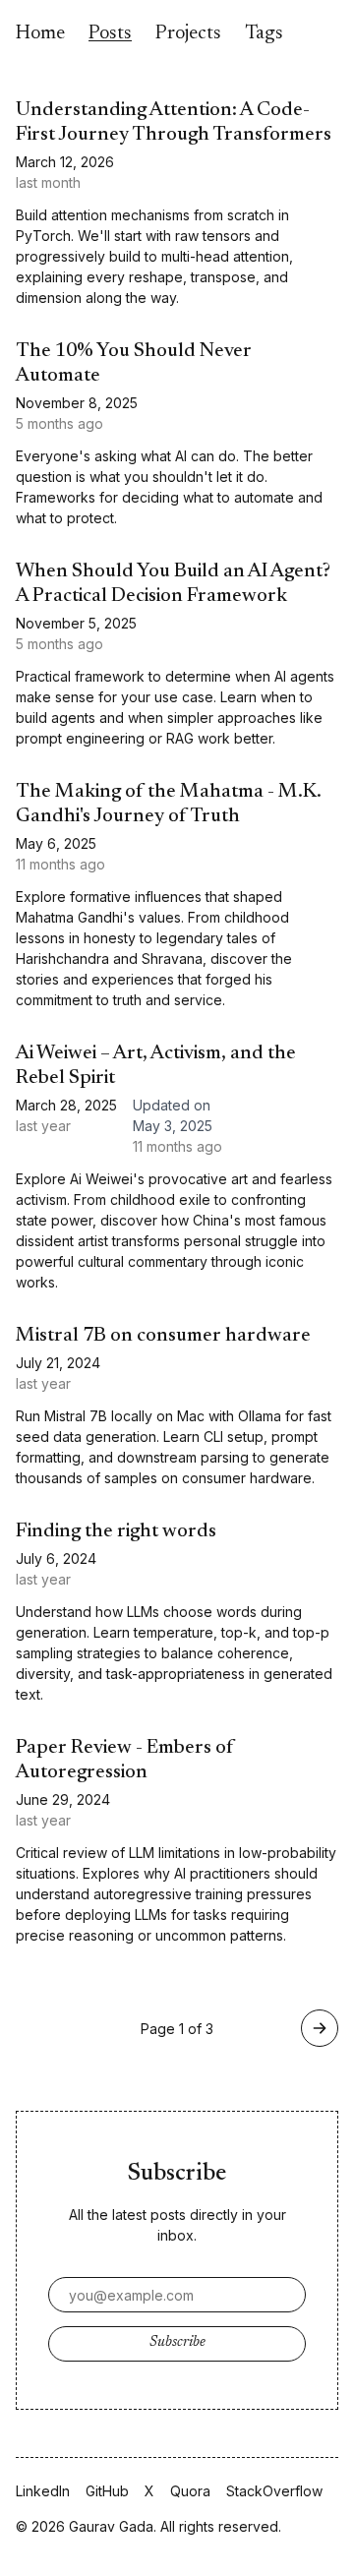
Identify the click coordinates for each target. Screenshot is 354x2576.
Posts (110, 33)
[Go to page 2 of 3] (320, 2028)
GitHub (107, 2491)
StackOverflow (274, 2491)
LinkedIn (43, 2491)
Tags (264, 33)
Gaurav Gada (111, 2526)
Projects (188, 33)
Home (40, 33)
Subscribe (177, 2343)
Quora (190, 2491)
